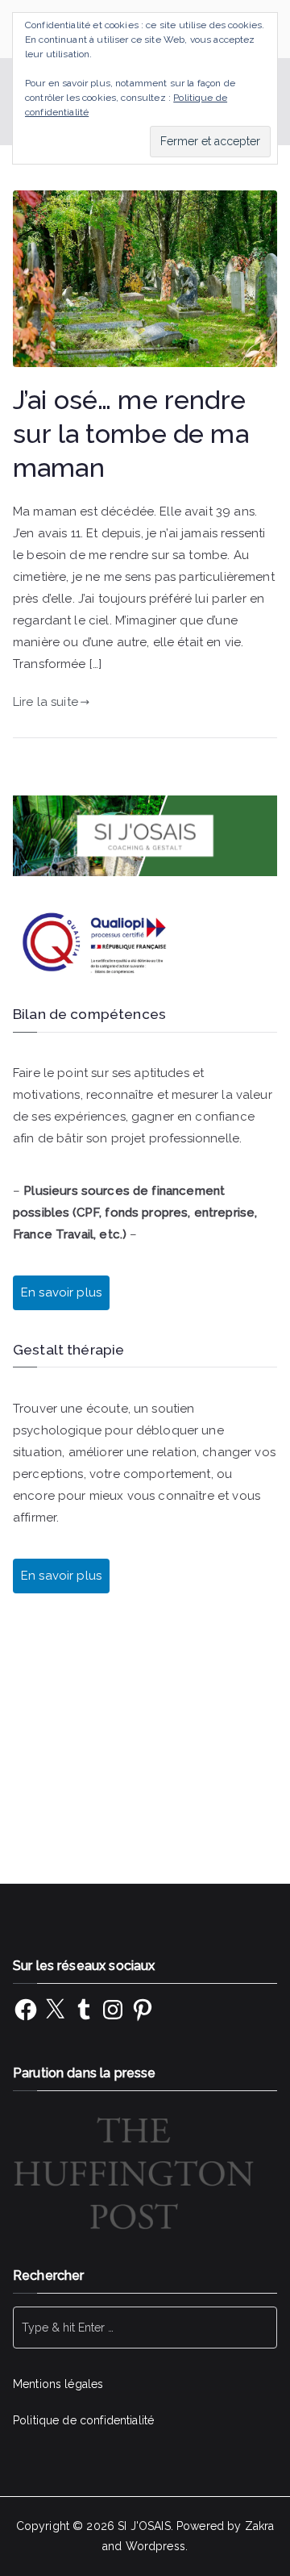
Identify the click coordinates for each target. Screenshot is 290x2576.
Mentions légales (58, 2384)
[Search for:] (145, 2328)
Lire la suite (46, 702)
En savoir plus (61, 1576)
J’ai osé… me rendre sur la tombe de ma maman (131, 434)
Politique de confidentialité (83, 2420)
